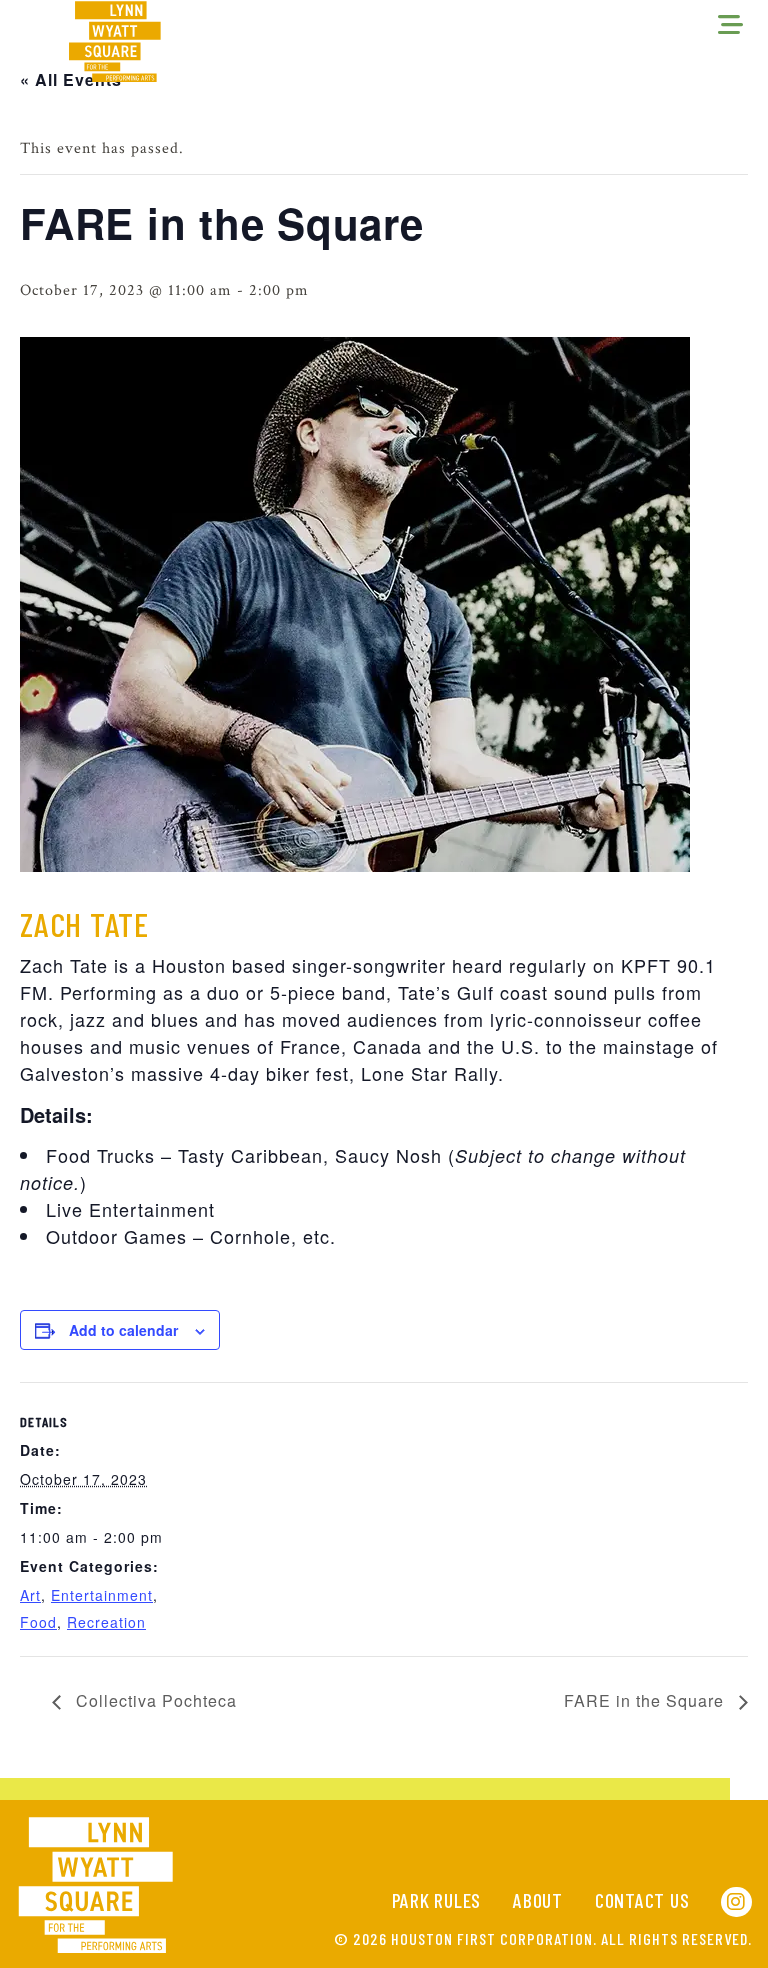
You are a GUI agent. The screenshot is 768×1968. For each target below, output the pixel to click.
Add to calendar (123, 1330)
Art (30, 1595)
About (538, 1900)
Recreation (106, 1622)
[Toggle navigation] (730, 26)
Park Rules (437, 1900)
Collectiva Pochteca (154, 1700)
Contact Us (642, 1900)
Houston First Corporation (492, 1938)
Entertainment (102, 1595)
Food (38, 1622)
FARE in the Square (646, 1700)
